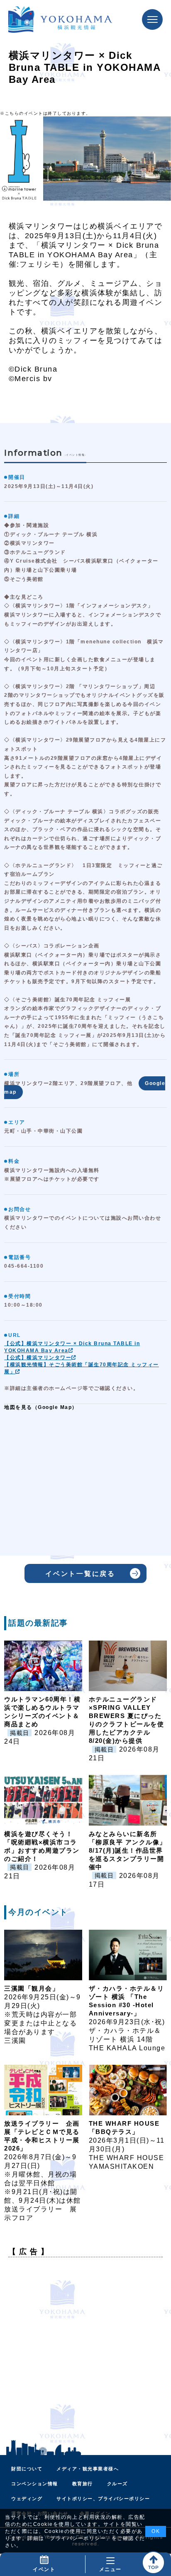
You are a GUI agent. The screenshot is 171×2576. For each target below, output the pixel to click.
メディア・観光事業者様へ (88, 2469)
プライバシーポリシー (78, 2538)
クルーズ (117, 2484)
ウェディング (27, 2499)
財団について (27, 2469)
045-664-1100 (24, 1266)
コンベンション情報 (35, 2484)
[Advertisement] (85, 2349)
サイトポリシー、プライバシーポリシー (103, 2499)
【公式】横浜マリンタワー (38, 1358)
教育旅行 (83, 2484)
